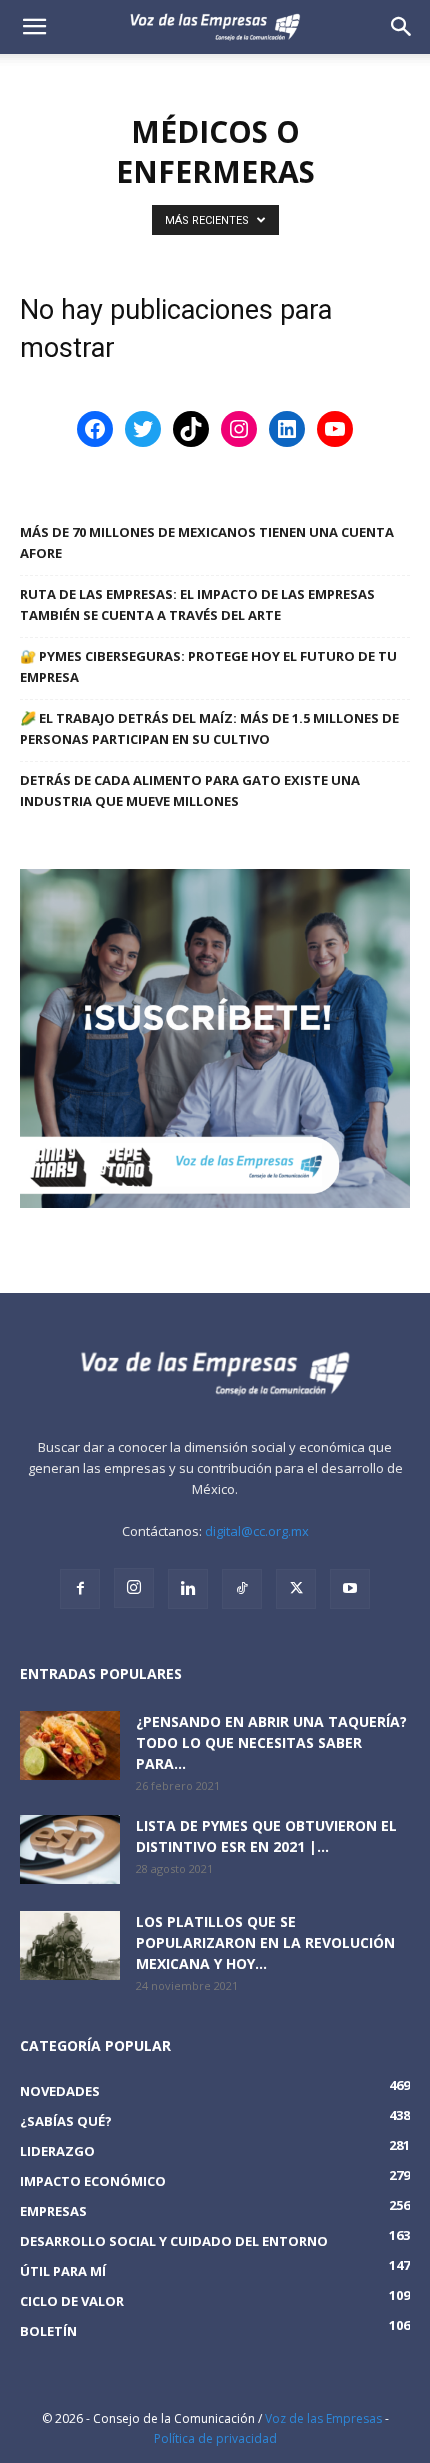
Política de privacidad (215, 2438)
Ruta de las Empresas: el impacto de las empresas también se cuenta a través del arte (197, 604)
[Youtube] (350, 1589)
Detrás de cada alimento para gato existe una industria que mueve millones (190, 790)
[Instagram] (134, 1588)
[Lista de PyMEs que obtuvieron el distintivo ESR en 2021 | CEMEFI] (70, 1849)
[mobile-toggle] (34, 27)
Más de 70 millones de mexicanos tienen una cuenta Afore (207, 542)
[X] (296, 1589)
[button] (402, 27)
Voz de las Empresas (323, 2418)
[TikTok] (242, 1589)
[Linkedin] (188, 1589)
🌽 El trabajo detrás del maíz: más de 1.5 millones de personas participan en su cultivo (209, 728)
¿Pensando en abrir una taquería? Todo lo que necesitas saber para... (271, 1742)
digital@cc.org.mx (257, 1531)
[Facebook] (80, 1589)
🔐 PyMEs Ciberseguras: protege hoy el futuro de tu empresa (208, 666)
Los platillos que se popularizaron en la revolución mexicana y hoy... (265, 1942)
